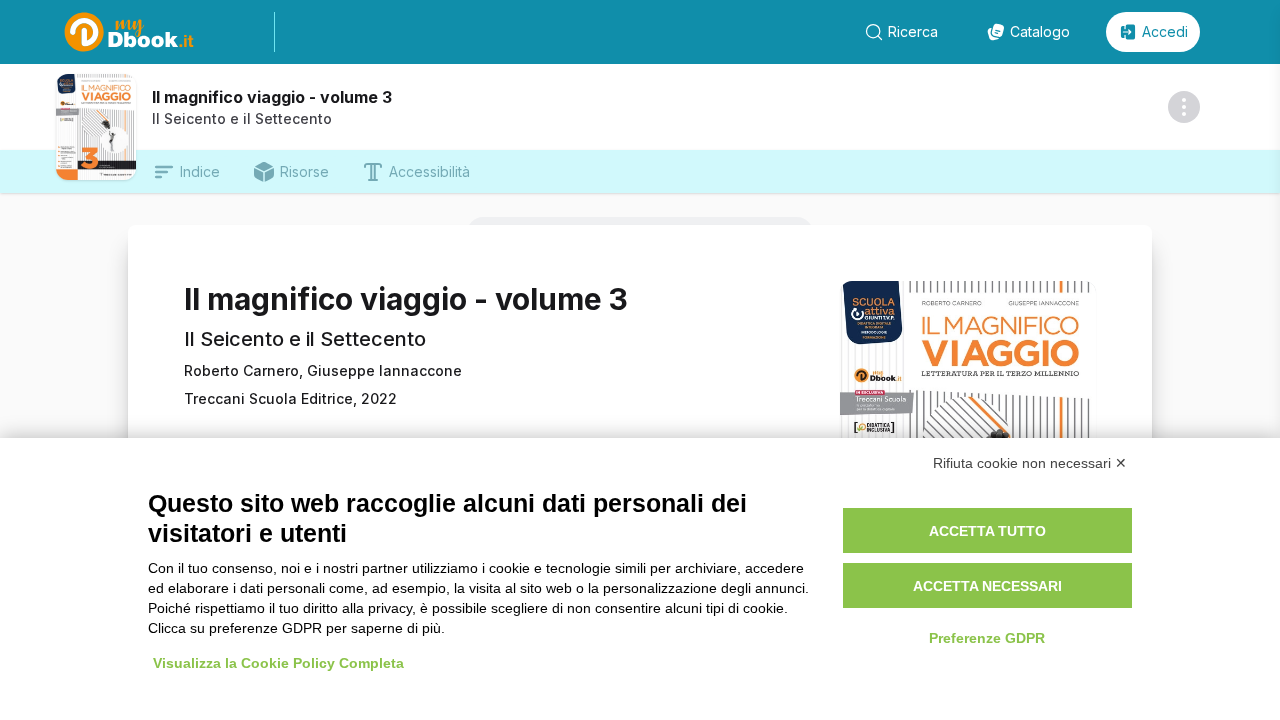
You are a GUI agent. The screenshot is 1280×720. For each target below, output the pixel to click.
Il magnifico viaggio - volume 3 (272, 97)
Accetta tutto (987, 531)
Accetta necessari (987, 586)
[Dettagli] (1184, 107)
